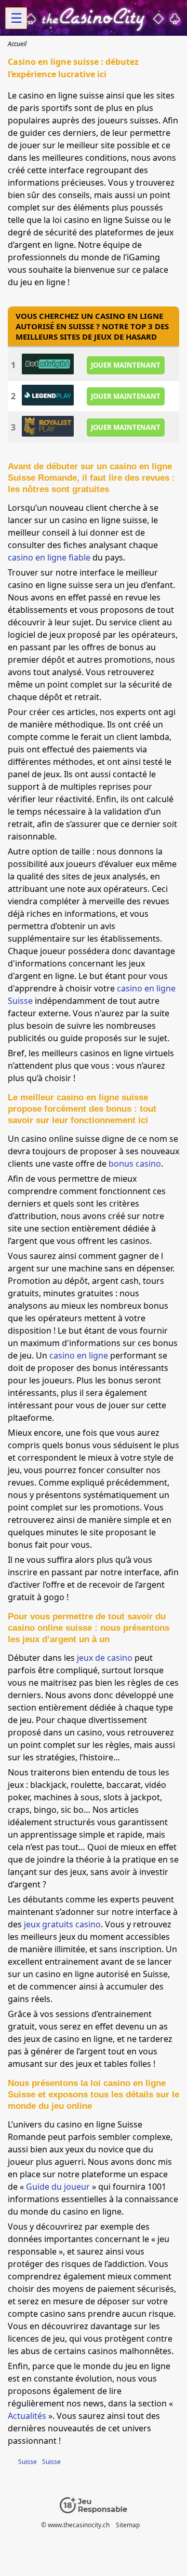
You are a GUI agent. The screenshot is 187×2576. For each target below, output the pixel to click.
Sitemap (128, 2525)
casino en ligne (79, 1355)
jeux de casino (105, 1658)
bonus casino (135, 1164)
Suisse (28, 2462)
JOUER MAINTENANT (126, 365)
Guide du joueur (58, 2187)
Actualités (27, 2416)
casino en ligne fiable (49, 557)
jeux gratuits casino (62, 1924)
